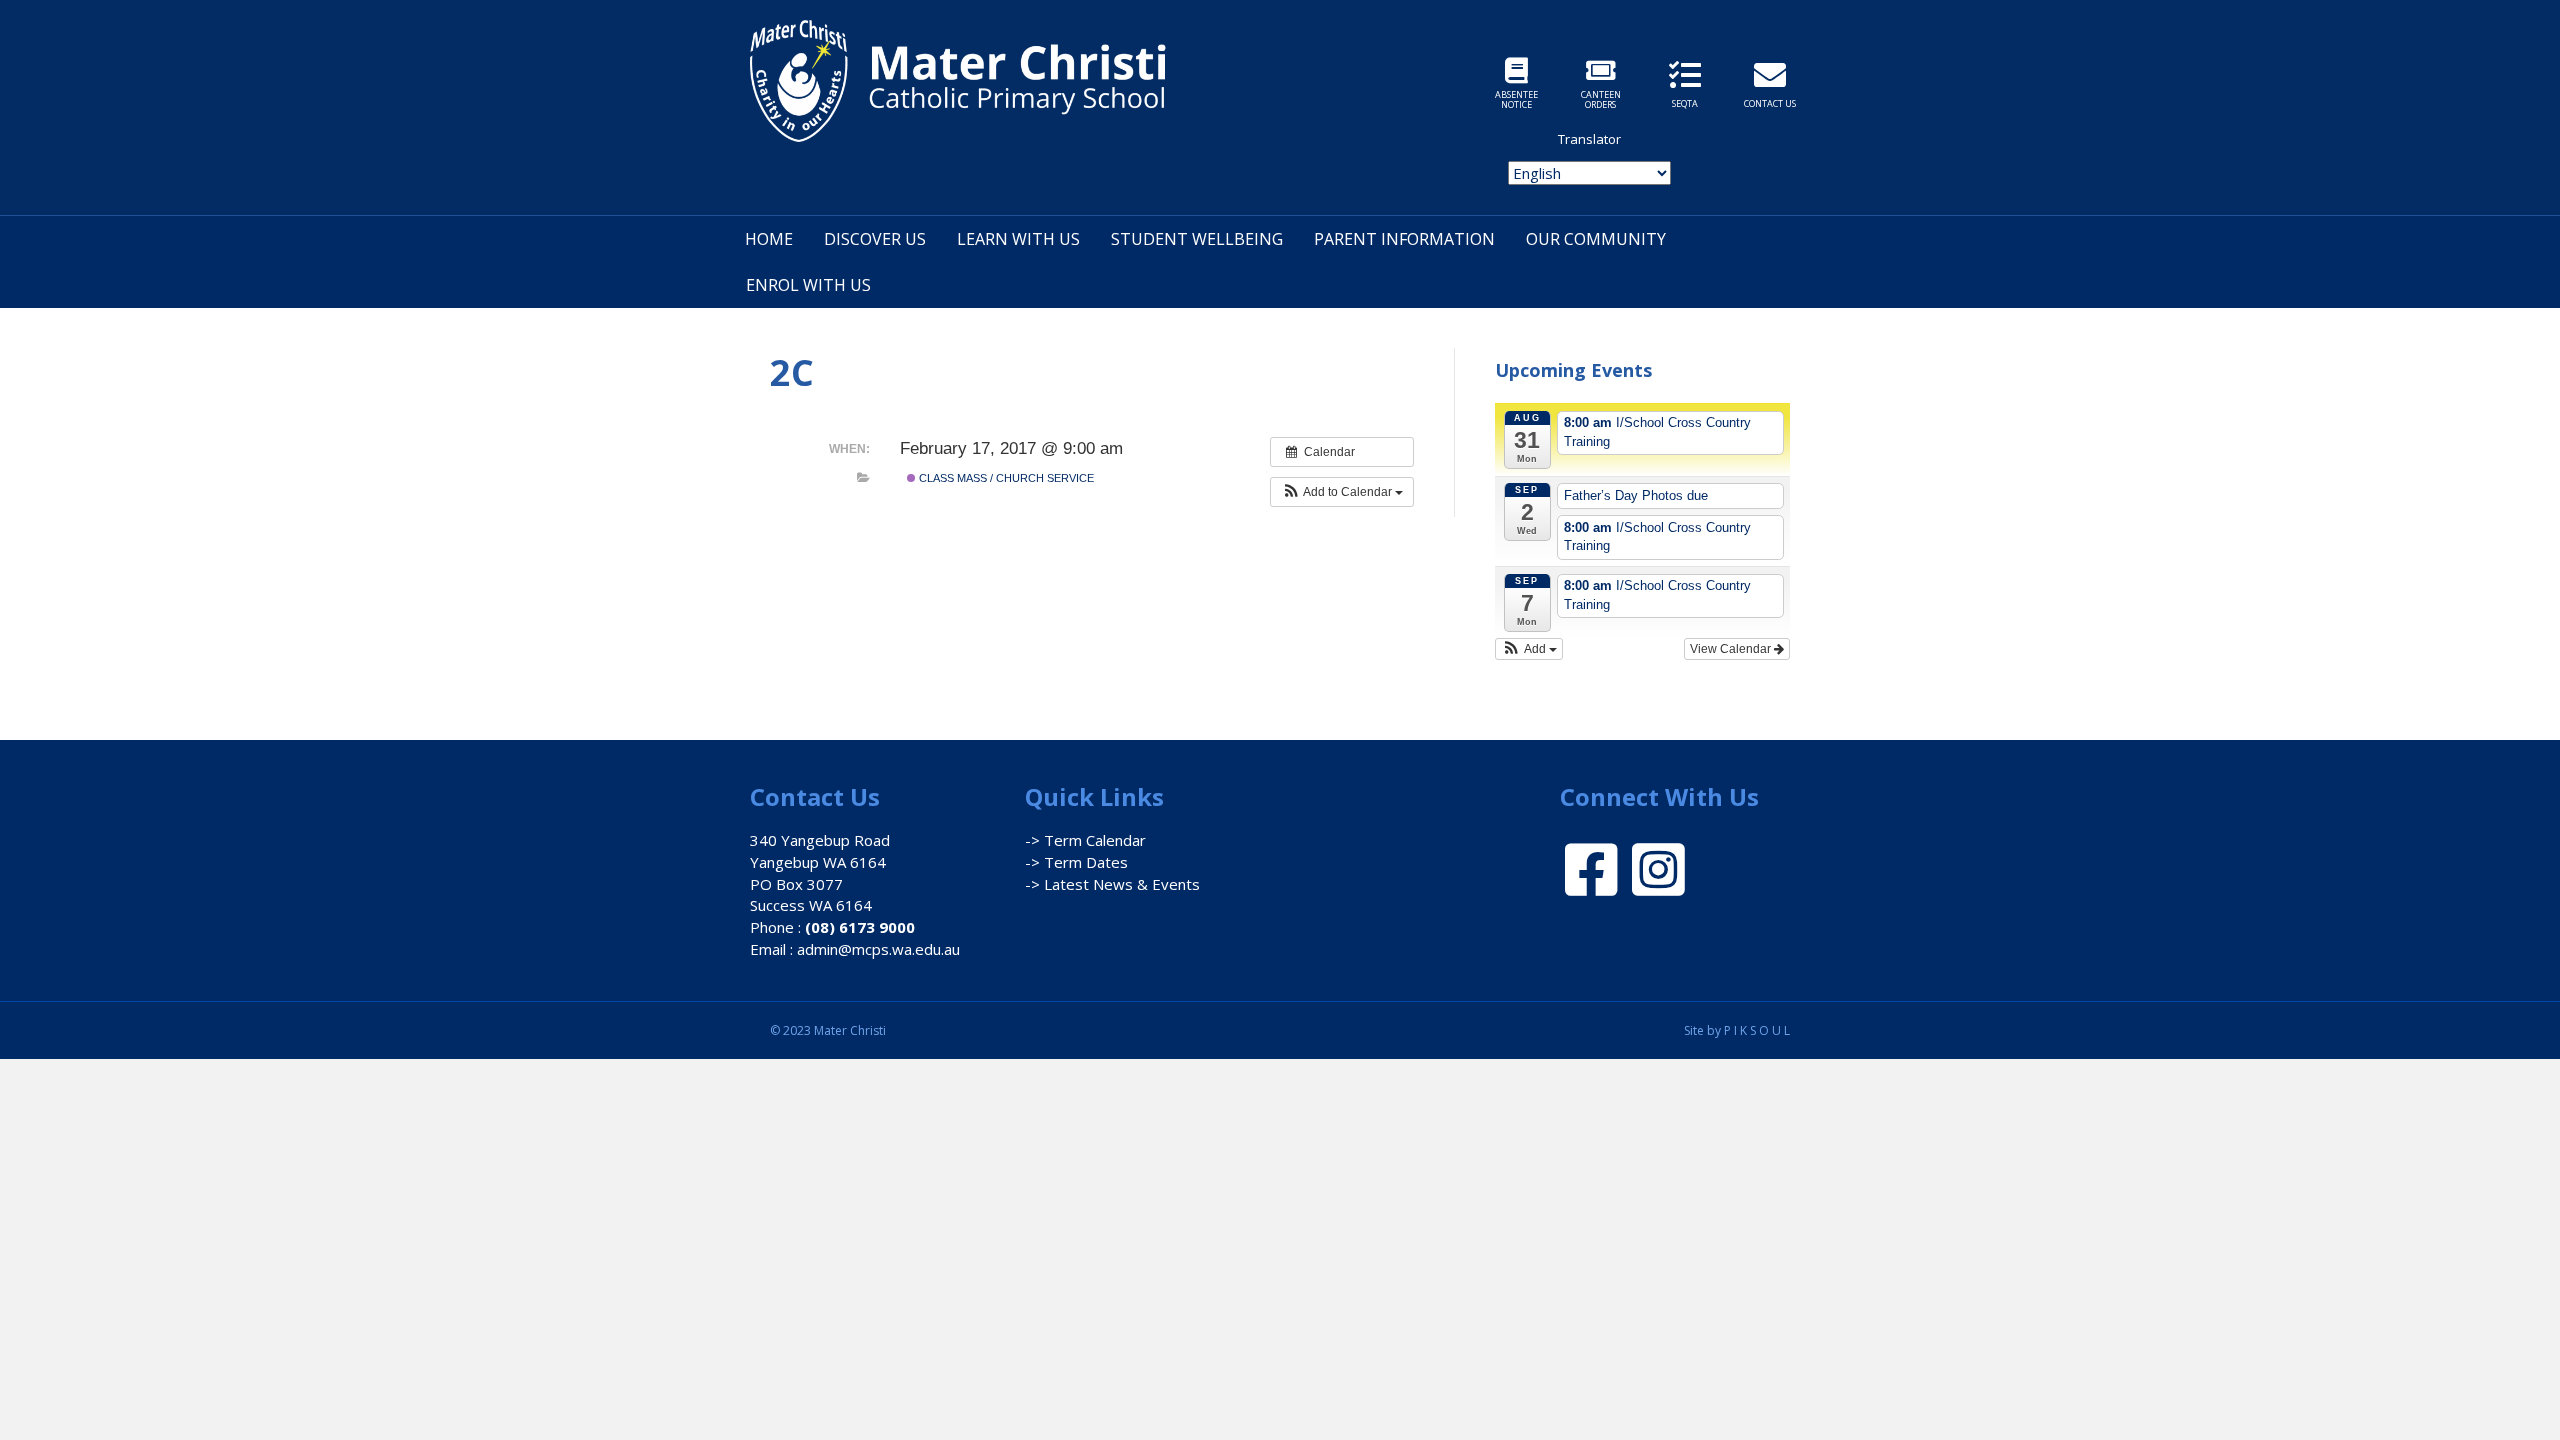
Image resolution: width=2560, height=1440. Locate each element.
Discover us (875, 239)
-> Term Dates (1076, 862)
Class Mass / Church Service (1005, 478)
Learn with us (1018, 239)
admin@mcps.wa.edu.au (878, 949)
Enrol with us (808, 285)
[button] (1342, 492)
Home (769, 239)
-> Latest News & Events (1112, 884)
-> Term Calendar (1085, 840)
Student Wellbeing (1197, 239)
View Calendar (1732, 649)
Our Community (1596, 239)
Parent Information (1404, 239)
